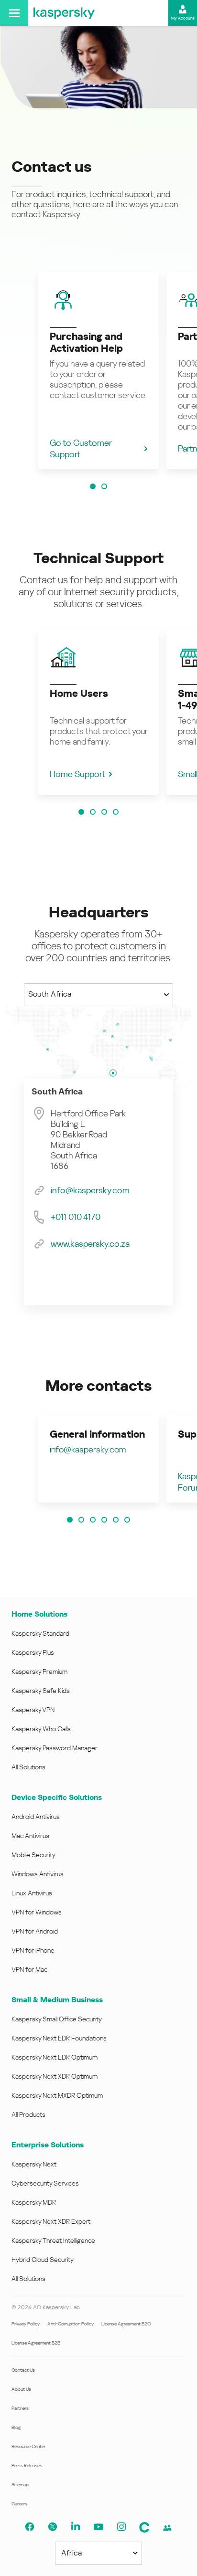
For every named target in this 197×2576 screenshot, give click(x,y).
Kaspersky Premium (39, 1672)
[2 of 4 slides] (93, 812)
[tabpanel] (98, 1192)
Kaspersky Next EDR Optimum (55, 2057)
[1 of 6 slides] (70, 1520)
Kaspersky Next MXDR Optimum (57, 2095)
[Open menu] (14, 13)
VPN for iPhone (33, 1950)
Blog (16, 2427)
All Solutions (28, 1767)
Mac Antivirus (30, 1836)
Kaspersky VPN (33, 1710)
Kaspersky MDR (34, 2202)
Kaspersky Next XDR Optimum (55, 2076)
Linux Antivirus (32, 1893)
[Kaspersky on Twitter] (53, 2527)
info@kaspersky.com (90, 1190)
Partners (20, 2408)
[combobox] (98, 995)
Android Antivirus (36, 1817)
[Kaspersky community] (144, 2527)
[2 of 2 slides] (104, 486)
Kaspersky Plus (33, 1652)
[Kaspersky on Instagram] (121, 2527)
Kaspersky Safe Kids (41, 1691)
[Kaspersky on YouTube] (98, 2527)
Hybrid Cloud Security (43, 2260)
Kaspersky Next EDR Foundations (59, 2038)
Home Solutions (39, 1614)
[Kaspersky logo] (64, 13)
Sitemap (20, 2485)
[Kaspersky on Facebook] (30, 2527)
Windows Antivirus (38, 1874)
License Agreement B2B (36, 2343)
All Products (28, 2114)
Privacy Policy (26, 2324)
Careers (19, 2504)
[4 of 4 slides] (116, 812)
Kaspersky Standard (40, 1633)
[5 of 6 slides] (116, 1520)
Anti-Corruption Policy (71, 2324)
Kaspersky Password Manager (55, 1748)
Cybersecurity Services (45, 2183)
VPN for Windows (37, 1912)
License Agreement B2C (126, 2324)
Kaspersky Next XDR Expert (51, 2221)
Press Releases (27, 2466)
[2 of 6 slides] (81, 1520)
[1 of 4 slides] (81, 812)
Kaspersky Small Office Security (57, 2019)
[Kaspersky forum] (167, 2528)
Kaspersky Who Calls (41, 1729)
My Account (183, 18)
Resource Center (28, 2446)
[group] (98, 371)
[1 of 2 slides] (93, 486)
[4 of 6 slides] (104, 1520)
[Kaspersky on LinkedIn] (76, 2527)
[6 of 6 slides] (127, 1520)
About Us (21, 2389)
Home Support (77, 774)
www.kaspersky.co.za (90, 1244)
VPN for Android (35, 1931)
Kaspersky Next (34, 2164)
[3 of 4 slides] (104, 812)
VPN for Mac (29, 1969)
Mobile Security (33, 1855)
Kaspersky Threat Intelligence (53, 2240)
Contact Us (23, 2370)
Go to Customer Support (81, 448)
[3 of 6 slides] (93, 1520)
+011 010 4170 (76, 1217)
